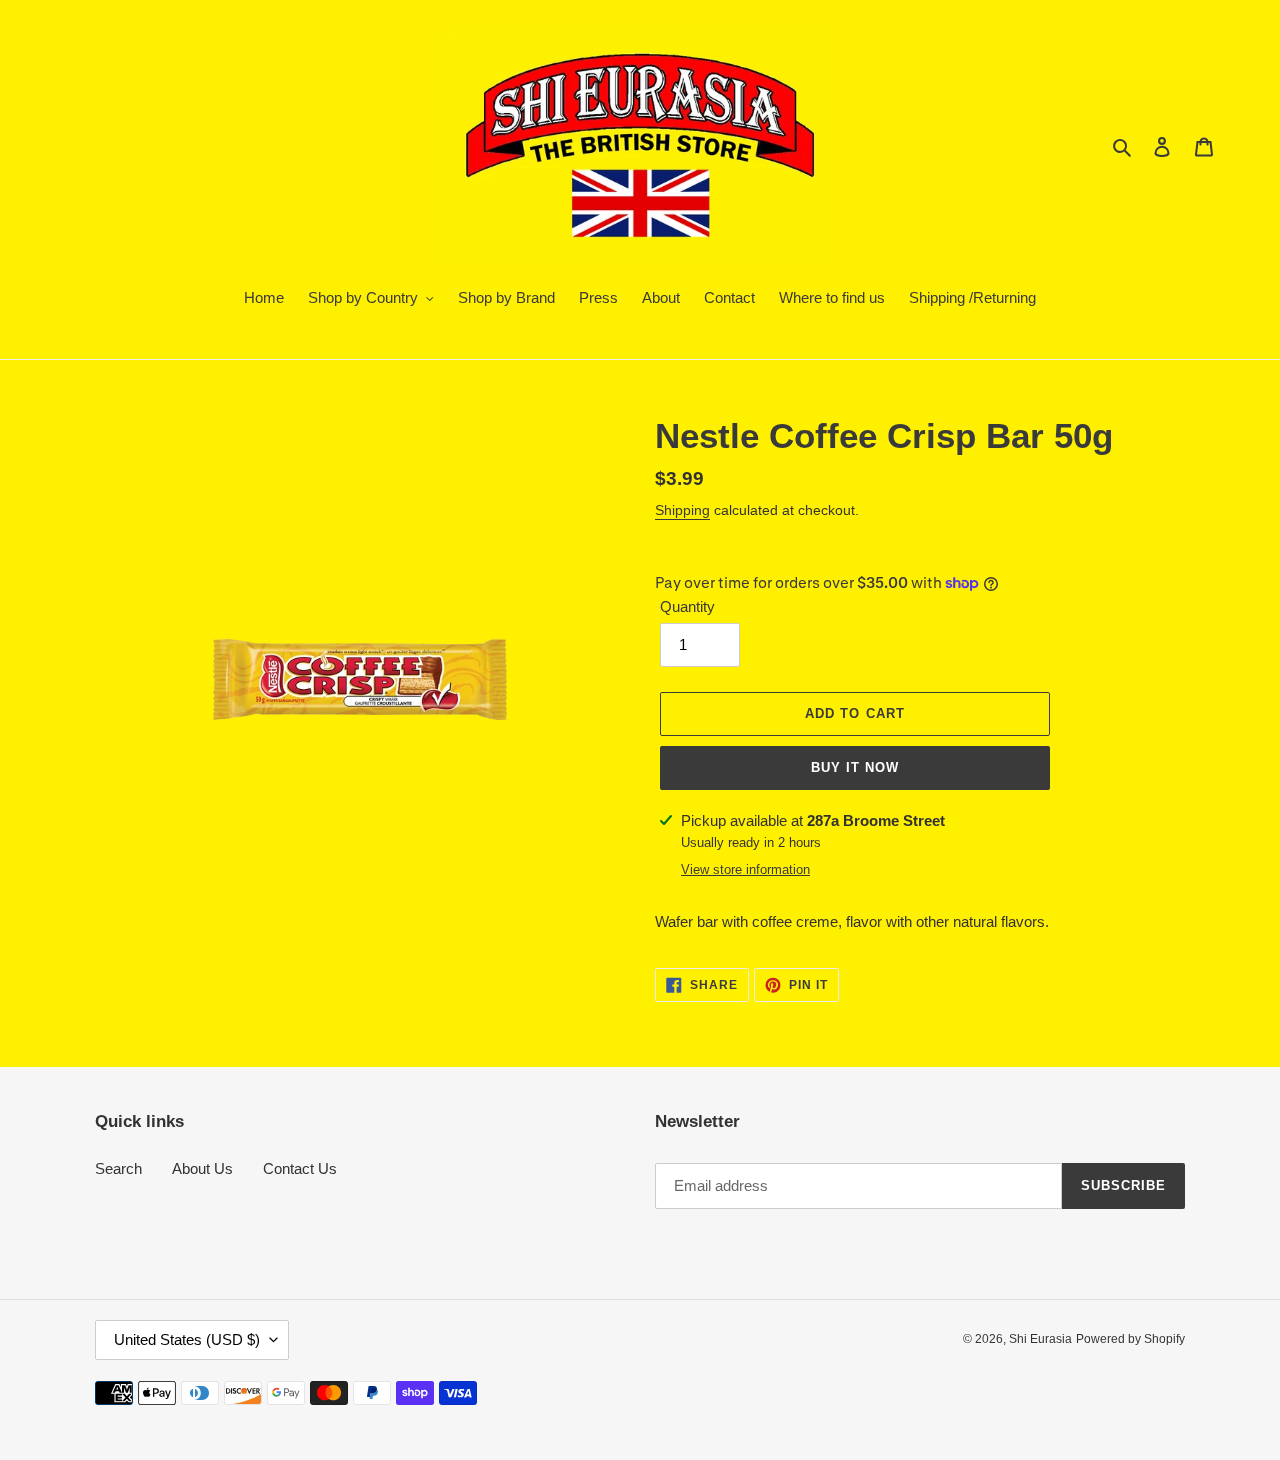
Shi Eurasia (1040, 1339)
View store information (745, 869)
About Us (202, 1168)
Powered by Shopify (1130, 1339)
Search (118, 1168)
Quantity (687, 606)
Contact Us (300, 1168)
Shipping (682, 510)
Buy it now (855, 767)
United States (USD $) (187, 1339)
